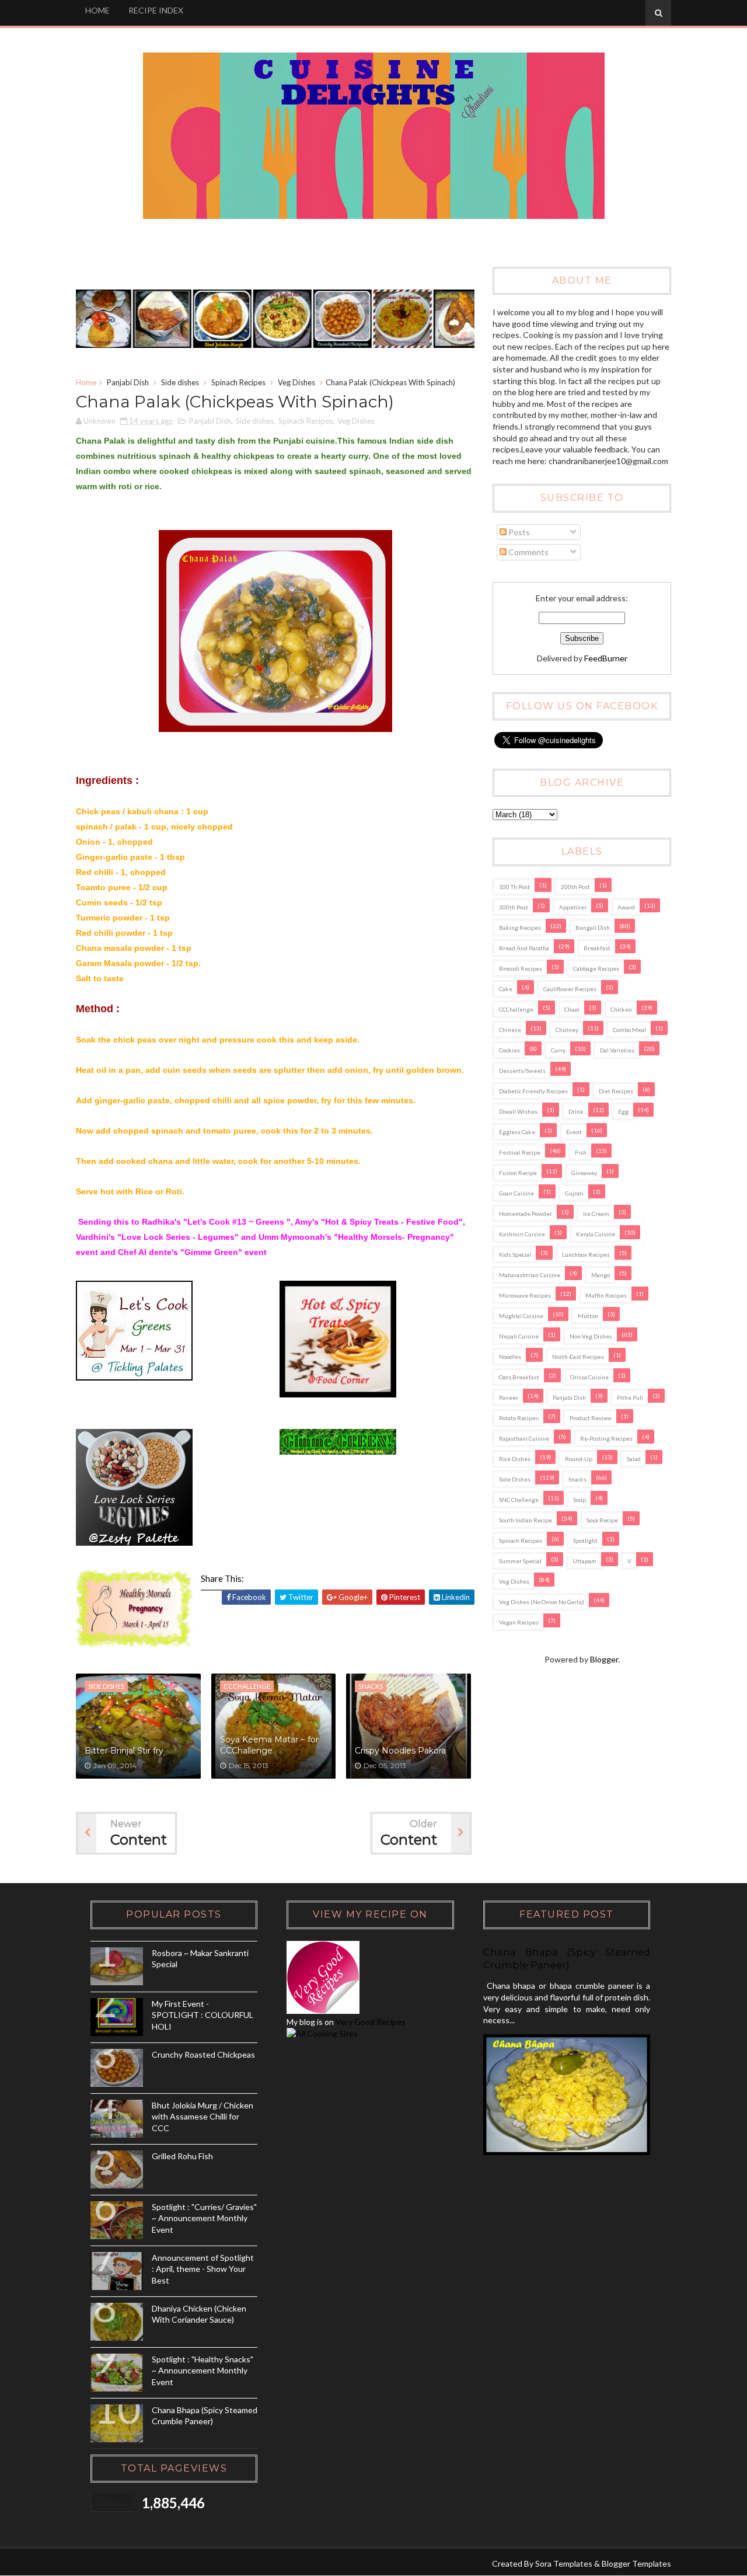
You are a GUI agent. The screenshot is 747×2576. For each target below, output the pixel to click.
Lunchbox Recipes (586, 1254)
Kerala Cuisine (596, 1234)
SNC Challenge (519, 1500)
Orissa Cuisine (589, 1377)
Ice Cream (596, 1214)
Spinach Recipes (238, 382)
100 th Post (514, 887)
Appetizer (573, 907)
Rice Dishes (515, 1459)
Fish (581, 1152)
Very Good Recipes (371, 2022)
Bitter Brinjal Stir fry (124, 1751)
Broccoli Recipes (521, 968)
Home (86, 382)
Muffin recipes (606, 1295)
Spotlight (585, 1540)
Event (574, 1132)
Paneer (509, 1397)
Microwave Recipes (525, 1295)
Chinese (510, 1030)
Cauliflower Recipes (570, 989)
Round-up (579, 1459)
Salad (634, 1459)
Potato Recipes (519, 1418)
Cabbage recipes (596, 968)
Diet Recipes (616, 1091)
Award (626, 907)
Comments (528, 552)
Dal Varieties (617, 1050)
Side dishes (180, 382)
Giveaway (584, 1173)
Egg (623, 1111)
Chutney (567, 1030)
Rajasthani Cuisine (524, 1438)
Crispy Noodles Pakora (400, 1751)
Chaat (572, 1009)
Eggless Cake (517, 1132)
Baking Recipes (520, 928)
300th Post (514, 907)
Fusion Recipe (518, 1173)
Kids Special (515, 1254)
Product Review (591, 1418)
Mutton (588, 1316)
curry (558, 1050)
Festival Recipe (520, 1152)
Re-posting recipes (606, 1438)
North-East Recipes (578, 1357)
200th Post (575, 887)
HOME (97, 10)
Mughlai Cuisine (521, 1316)
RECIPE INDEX (156, 10)
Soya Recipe (602, 1520)
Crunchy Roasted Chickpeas (203, 2054)
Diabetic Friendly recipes (533, 1091)
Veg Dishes (296, 382)
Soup (580, 1500)
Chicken (621, 1009)
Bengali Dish (593, 928)
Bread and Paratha (524, 948)
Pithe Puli (630, 1397)
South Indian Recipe (526, 1520)
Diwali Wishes (518, 1111)
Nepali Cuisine (519, 1336)
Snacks (577, 1479)
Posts (518, 532)
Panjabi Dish (128, 382)
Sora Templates (564, 2563)
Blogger (604, 1659)
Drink (576, 1111)
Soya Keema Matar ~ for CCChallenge (269, 1745)
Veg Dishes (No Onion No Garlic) (542, 1602)
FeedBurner (606, 658)
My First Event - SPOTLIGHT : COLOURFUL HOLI (203, 2015)
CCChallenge (516, 1009)
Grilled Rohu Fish (182, 2156)
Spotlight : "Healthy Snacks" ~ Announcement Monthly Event (203, 2371)
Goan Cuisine (516, 1193)
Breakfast (597, 948)
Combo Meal (629, 1030)
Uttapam (584, 1561)
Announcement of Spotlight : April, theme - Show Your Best (203, 2269)
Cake (506, 989)
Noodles (510, 1357)
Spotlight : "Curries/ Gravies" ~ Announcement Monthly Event (204, 2218)
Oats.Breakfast (519, 1377)
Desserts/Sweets (522, 1071)
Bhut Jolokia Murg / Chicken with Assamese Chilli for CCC (203, 2117)
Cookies (509, 1050)
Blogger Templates (636, 2563)
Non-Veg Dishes (591, 1336)
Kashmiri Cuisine (522, 1234)
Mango (601, 1275)
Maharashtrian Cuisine (530, 1275)
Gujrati (574, 1193)
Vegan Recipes (519, 1622)
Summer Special (520, 1561)
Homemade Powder (526, 1214)
